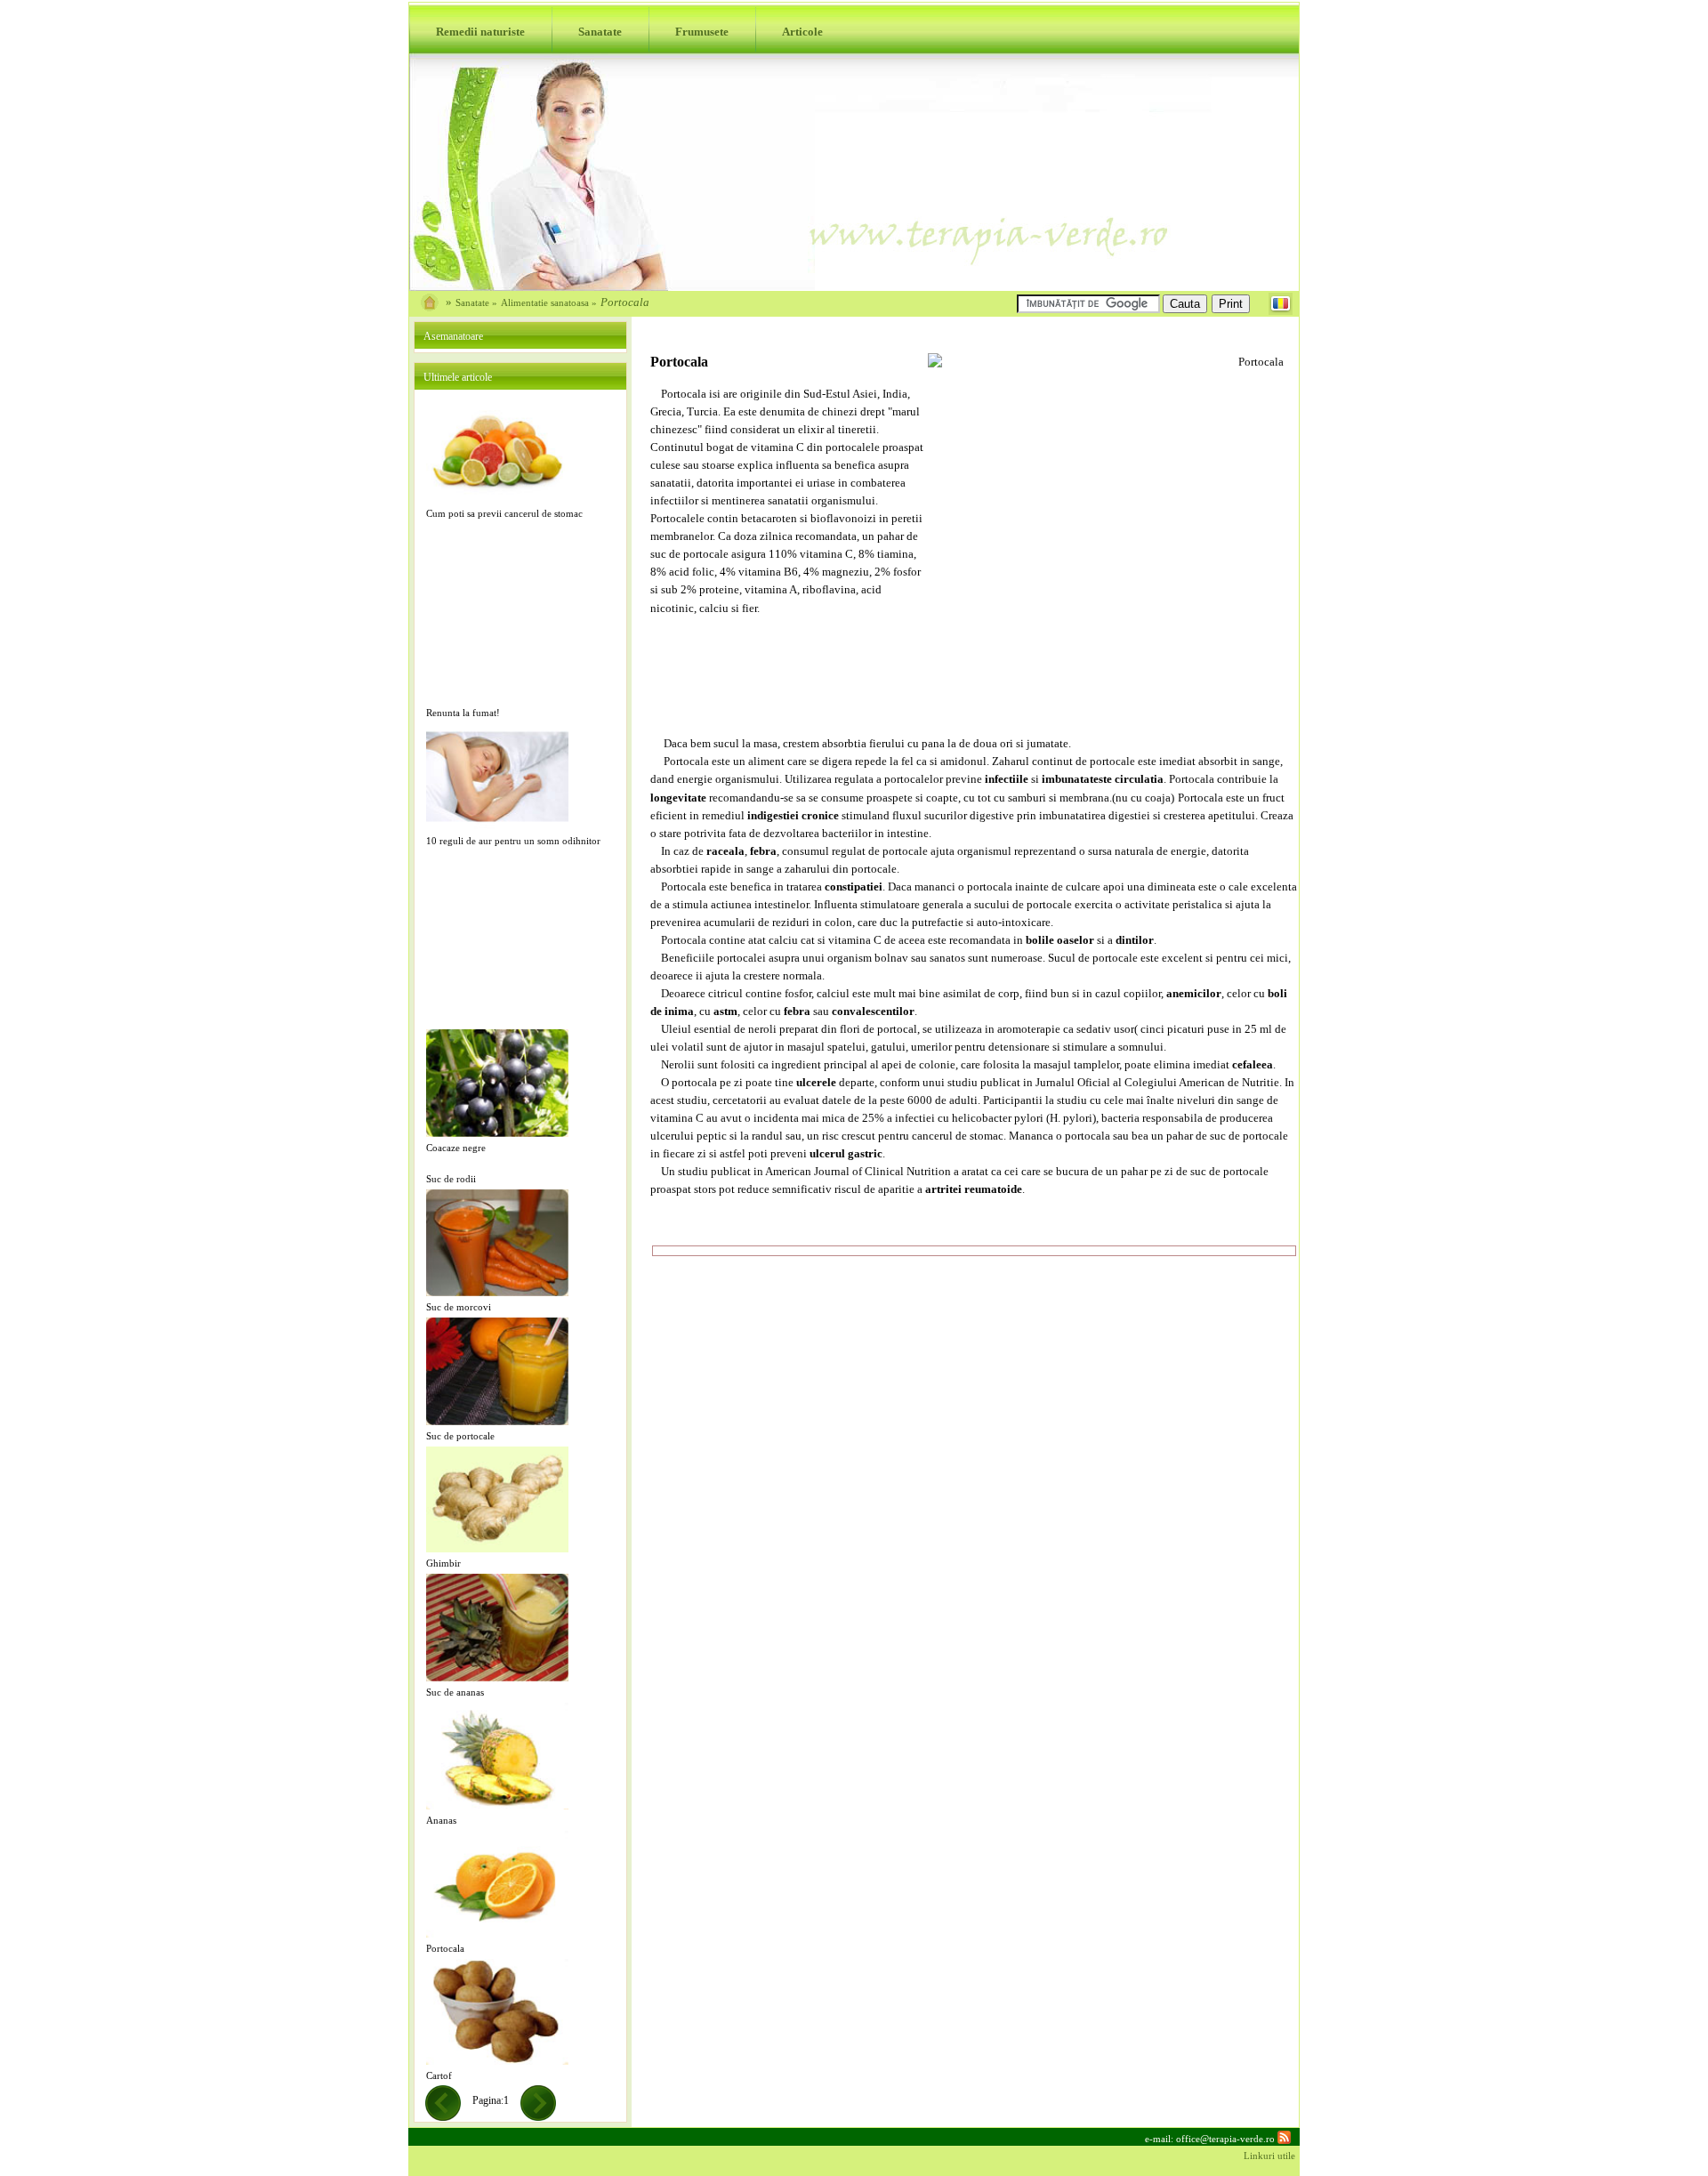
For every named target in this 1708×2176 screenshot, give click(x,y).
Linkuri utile (1269, 2156)
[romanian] (1281, 302)
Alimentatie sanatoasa (545, 302)
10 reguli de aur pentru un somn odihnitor (513, 841)
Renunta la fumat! (463, 713)
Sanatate (472, 302)
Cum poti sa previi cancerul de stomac (504, 513)
